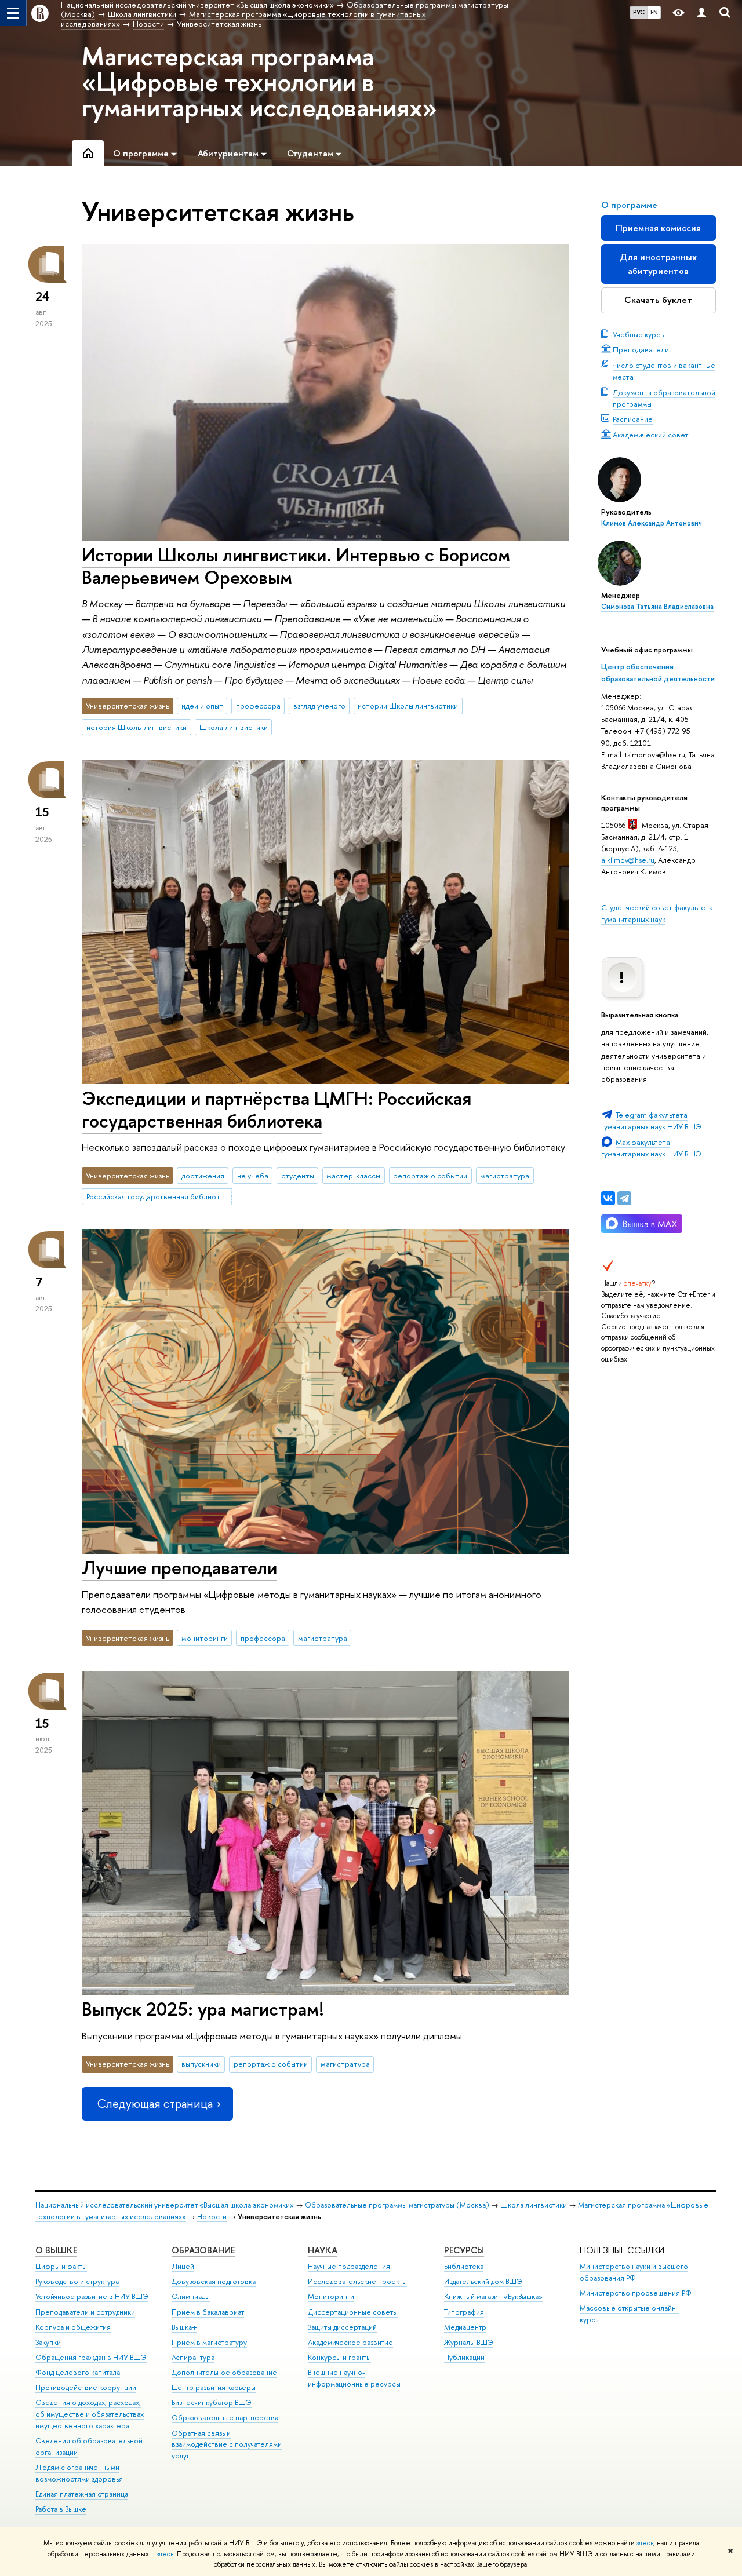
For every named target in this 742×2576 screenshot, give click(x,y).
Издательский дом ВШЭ (483, 2281)
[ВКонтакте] (608, 1198)
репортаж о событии (430, 1176)
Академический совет (651, 435)
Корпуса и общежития (73, 2327)
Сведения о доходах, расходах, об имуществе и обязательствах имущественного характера (90, 2414)
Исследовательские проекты (357, 2281)
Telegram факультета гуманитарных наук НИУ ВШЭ (651, 1121)
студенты (298, 1176)
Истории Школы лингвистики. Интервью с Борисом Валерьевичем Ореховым (296, 566)
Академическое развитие (350, 2342)
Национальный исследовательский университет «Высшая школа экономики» (165, 2205)
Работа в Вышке (61, 2509)
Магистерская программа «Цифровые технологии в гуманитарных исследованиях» (259, 82)
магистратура (505, 1176)
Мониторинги (331, 2296)
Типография (464, 2312)
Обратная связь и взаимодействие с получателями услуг (227, 2445)
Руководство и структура (77, 2281)
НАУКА (323, 2250)
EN (654, 12)
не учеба (253, 1176)
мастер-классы (353, 1176)
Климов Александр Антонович (652, 523)
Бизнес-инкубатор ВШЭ (212, 2402)
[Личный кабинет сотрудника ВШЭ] (701, 13)
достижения (203, 1176)
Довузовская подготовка (214, 2281)
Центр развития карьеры (214, 2387)
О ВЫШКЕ (56, 2250)
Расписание (633, 419)
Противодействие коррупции (86, 2387)
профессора (258, 706)
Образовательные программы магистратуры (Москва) (397, 2205)
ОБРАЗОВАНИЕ (203, 2250)
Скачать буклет (658, 300)
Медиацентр (465, 2327)
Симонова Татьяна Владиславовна (657, 607)
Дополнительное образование (224, 2372)
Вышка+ (184, 2327)
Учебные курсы (639, 334)
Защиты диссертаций (342, 2327)
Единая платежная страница (82, 2494)
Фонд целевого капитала (78, 2372)
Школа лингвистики (234, 727)
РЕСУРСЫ (464, 2250)
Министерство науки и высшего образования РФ (634, 2272)
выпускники (201, 2064)
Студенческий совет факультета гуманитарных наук (657, 913)
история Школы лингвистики (137, 727)
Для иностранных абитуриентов (658, 264)
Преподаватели (641, 349)
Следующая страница (155, 2104)
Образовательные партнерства (225, 2418)
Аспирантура (193, 2357)
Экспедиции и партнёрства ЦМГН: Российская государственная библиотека (277, 1109)
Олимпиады (191, 2296)
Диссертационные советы (353, 2312)
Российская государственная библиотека (159, 1196)
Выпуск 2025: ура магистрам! (203, 2009)
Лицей (183, 2266)
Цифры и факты (61, 2266)
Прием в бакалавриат (208, 2312)
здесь (645, 2543)
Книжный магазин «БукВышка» (493, 2296)
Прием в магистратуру (209, 2342)
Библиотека (464, 2266)
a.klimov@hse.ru (628, 860)
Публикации (464, 2357)
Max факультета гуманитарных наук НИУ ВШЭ (651, 1148)
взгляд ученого (319, 706)
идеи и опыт (202, 706)
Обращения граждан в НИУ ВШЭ (91, 2357)
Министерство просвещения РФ (636, 2293)
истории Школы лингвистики (408, 706)
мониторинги (205, 1638)
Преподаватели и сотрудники (85, 2312)
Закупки (48, 2342)
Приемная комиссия (658, 228)
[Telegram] (624, 1198)
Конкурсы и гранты (339, 2357)
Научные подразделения (349, 2266)
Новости (212, 2216)
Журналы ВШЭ (469, 2342)
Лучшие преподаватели (179, 1567)
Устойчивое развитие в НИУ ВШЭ (92, 2296)
